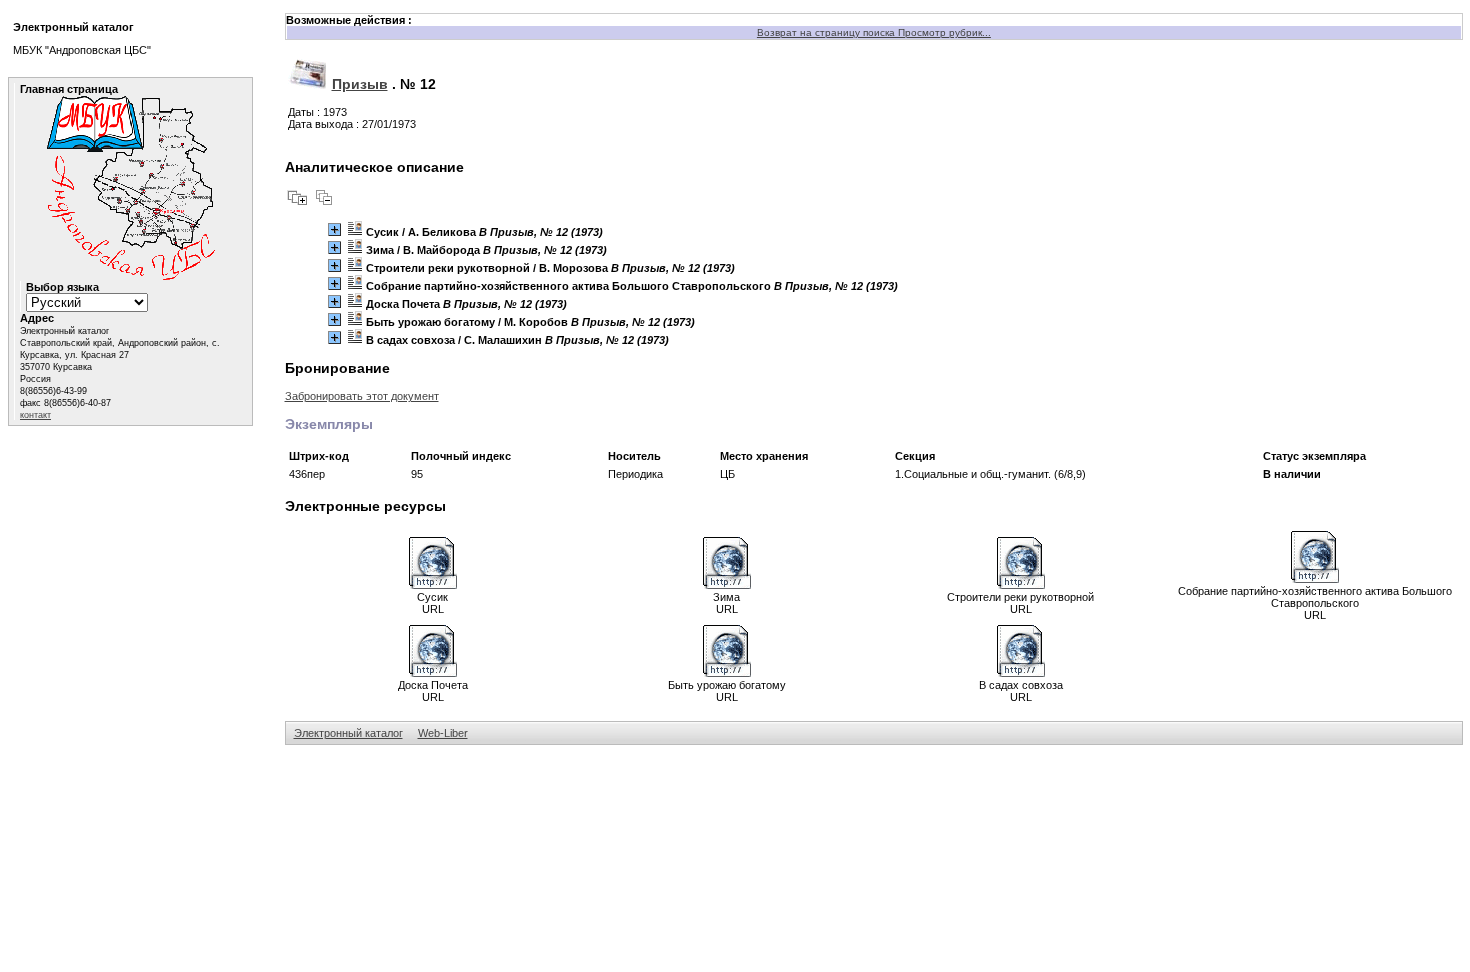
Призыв (360, 84)
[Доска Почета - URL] (433, 673)
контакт (35, 415)
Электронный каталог (348, 733)
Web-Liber (443, 733)
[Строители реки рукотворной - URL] (1021, 585)
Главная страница (69, 89)
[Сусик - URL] (433, 585)
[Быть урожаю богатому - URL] (727, 673)
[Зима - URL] (727, 585)
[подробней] (334, 229)
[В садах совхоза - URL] (1021, 673)
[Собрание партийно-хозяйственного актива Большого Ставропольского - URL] (1315, 579)
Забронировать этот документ (362, 396)
